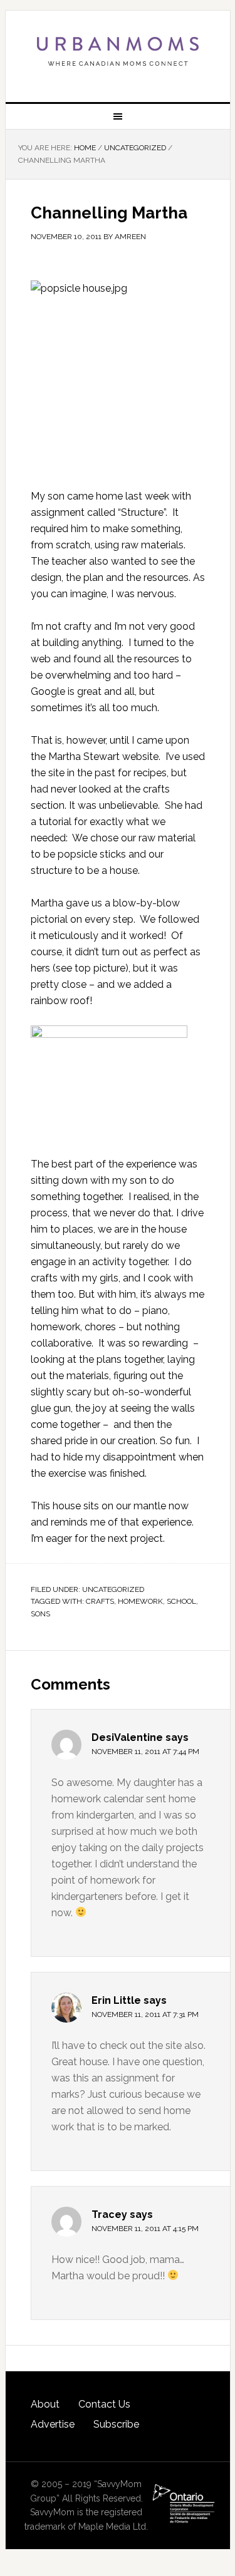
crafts (100, 1601)
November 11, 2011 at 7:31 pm (145, 2014)
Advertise (53, 2424)
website (140, 757)
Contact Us (104, 2404)
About (45, 2404)
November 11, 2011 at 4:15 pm (145, 2229)
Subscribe (116, 2424)
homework (140, 1601)
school (181, 1601)
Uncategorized (113, 1589)
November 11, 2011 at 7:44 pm (145, 1752)
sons (40, 1614)
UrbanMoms (118, 51)
